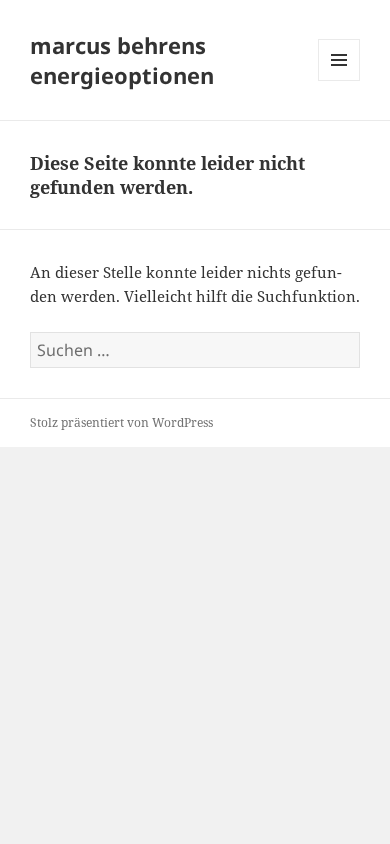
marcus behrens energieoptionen (122, 60)
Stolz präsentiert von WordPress (121, 422)
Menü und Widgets (339, 80)
